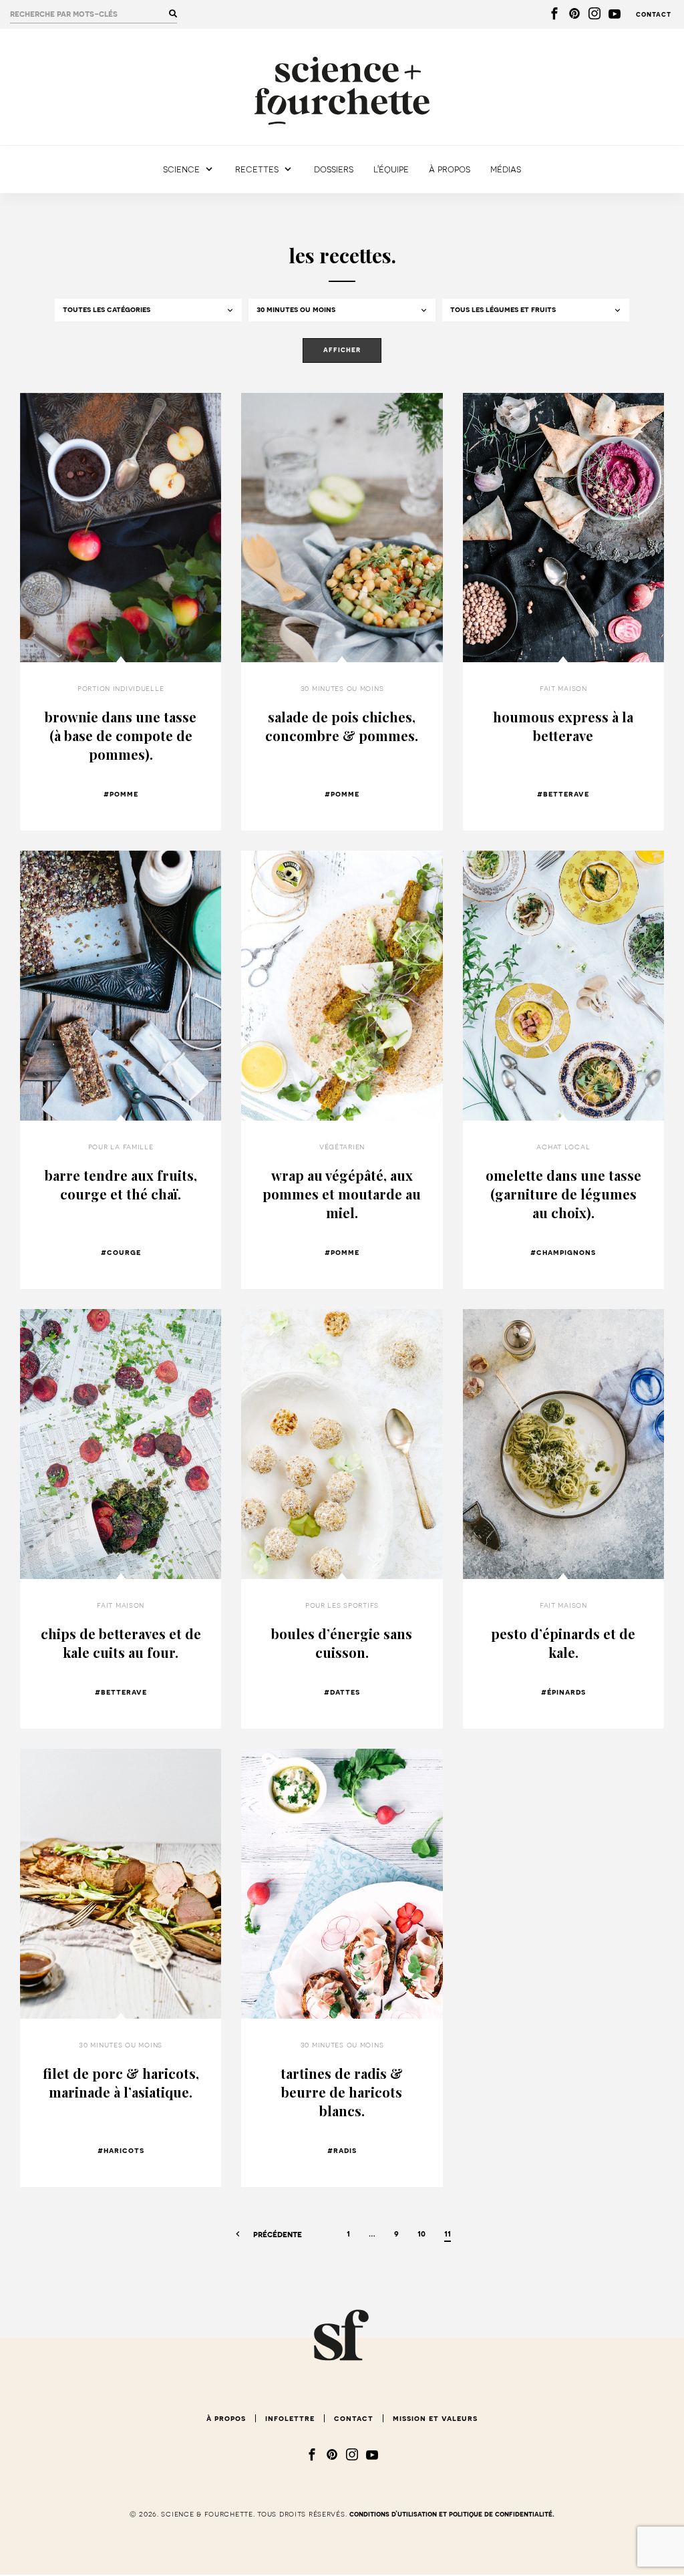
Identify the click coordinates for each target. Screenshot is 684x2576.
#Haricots (121, 2150)
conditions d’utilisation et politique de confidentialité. (452, 2514)
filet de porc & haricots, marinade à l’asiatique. (121, 2083)
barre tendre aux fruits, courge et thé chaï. (121, 1184)
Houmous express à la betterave (563, 726)
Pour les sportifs (342, 1605)
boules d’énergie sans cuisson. (342, 1643)
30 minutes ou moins (342, 688)
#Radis (342, 2150)
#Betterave (563, 794)
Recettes (257, 169)
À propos (450, 169)
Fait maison (563, 688)
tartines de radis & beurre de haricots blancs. (342, 2092)
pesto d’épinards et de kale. (563, 1643)
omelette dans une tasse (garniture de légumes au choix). (563, 1194)
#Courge (121, 1252)
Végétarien (342, 1147)
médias (506, 169)
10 (421, 2234)
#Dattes (342, 1692)
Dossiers (334, 169)
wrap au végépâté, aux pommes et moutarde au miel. (342, 1194)
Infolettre (290, 2418)
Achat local (563, 1147)
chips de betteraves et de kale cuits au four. (121, 1643)
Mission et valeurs (435, 2418)
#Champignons (563, 1252)
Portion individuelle (121, 688)
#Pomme (121, 794)
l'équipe (391, 169)
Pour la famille (121, 1147)
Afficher (342, 350)
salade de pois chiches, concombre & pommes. (342, 726)
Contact (654, 14)
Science (181, 169)
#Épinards (563, 1692)
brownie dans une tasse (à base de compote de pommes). (121, 735)
